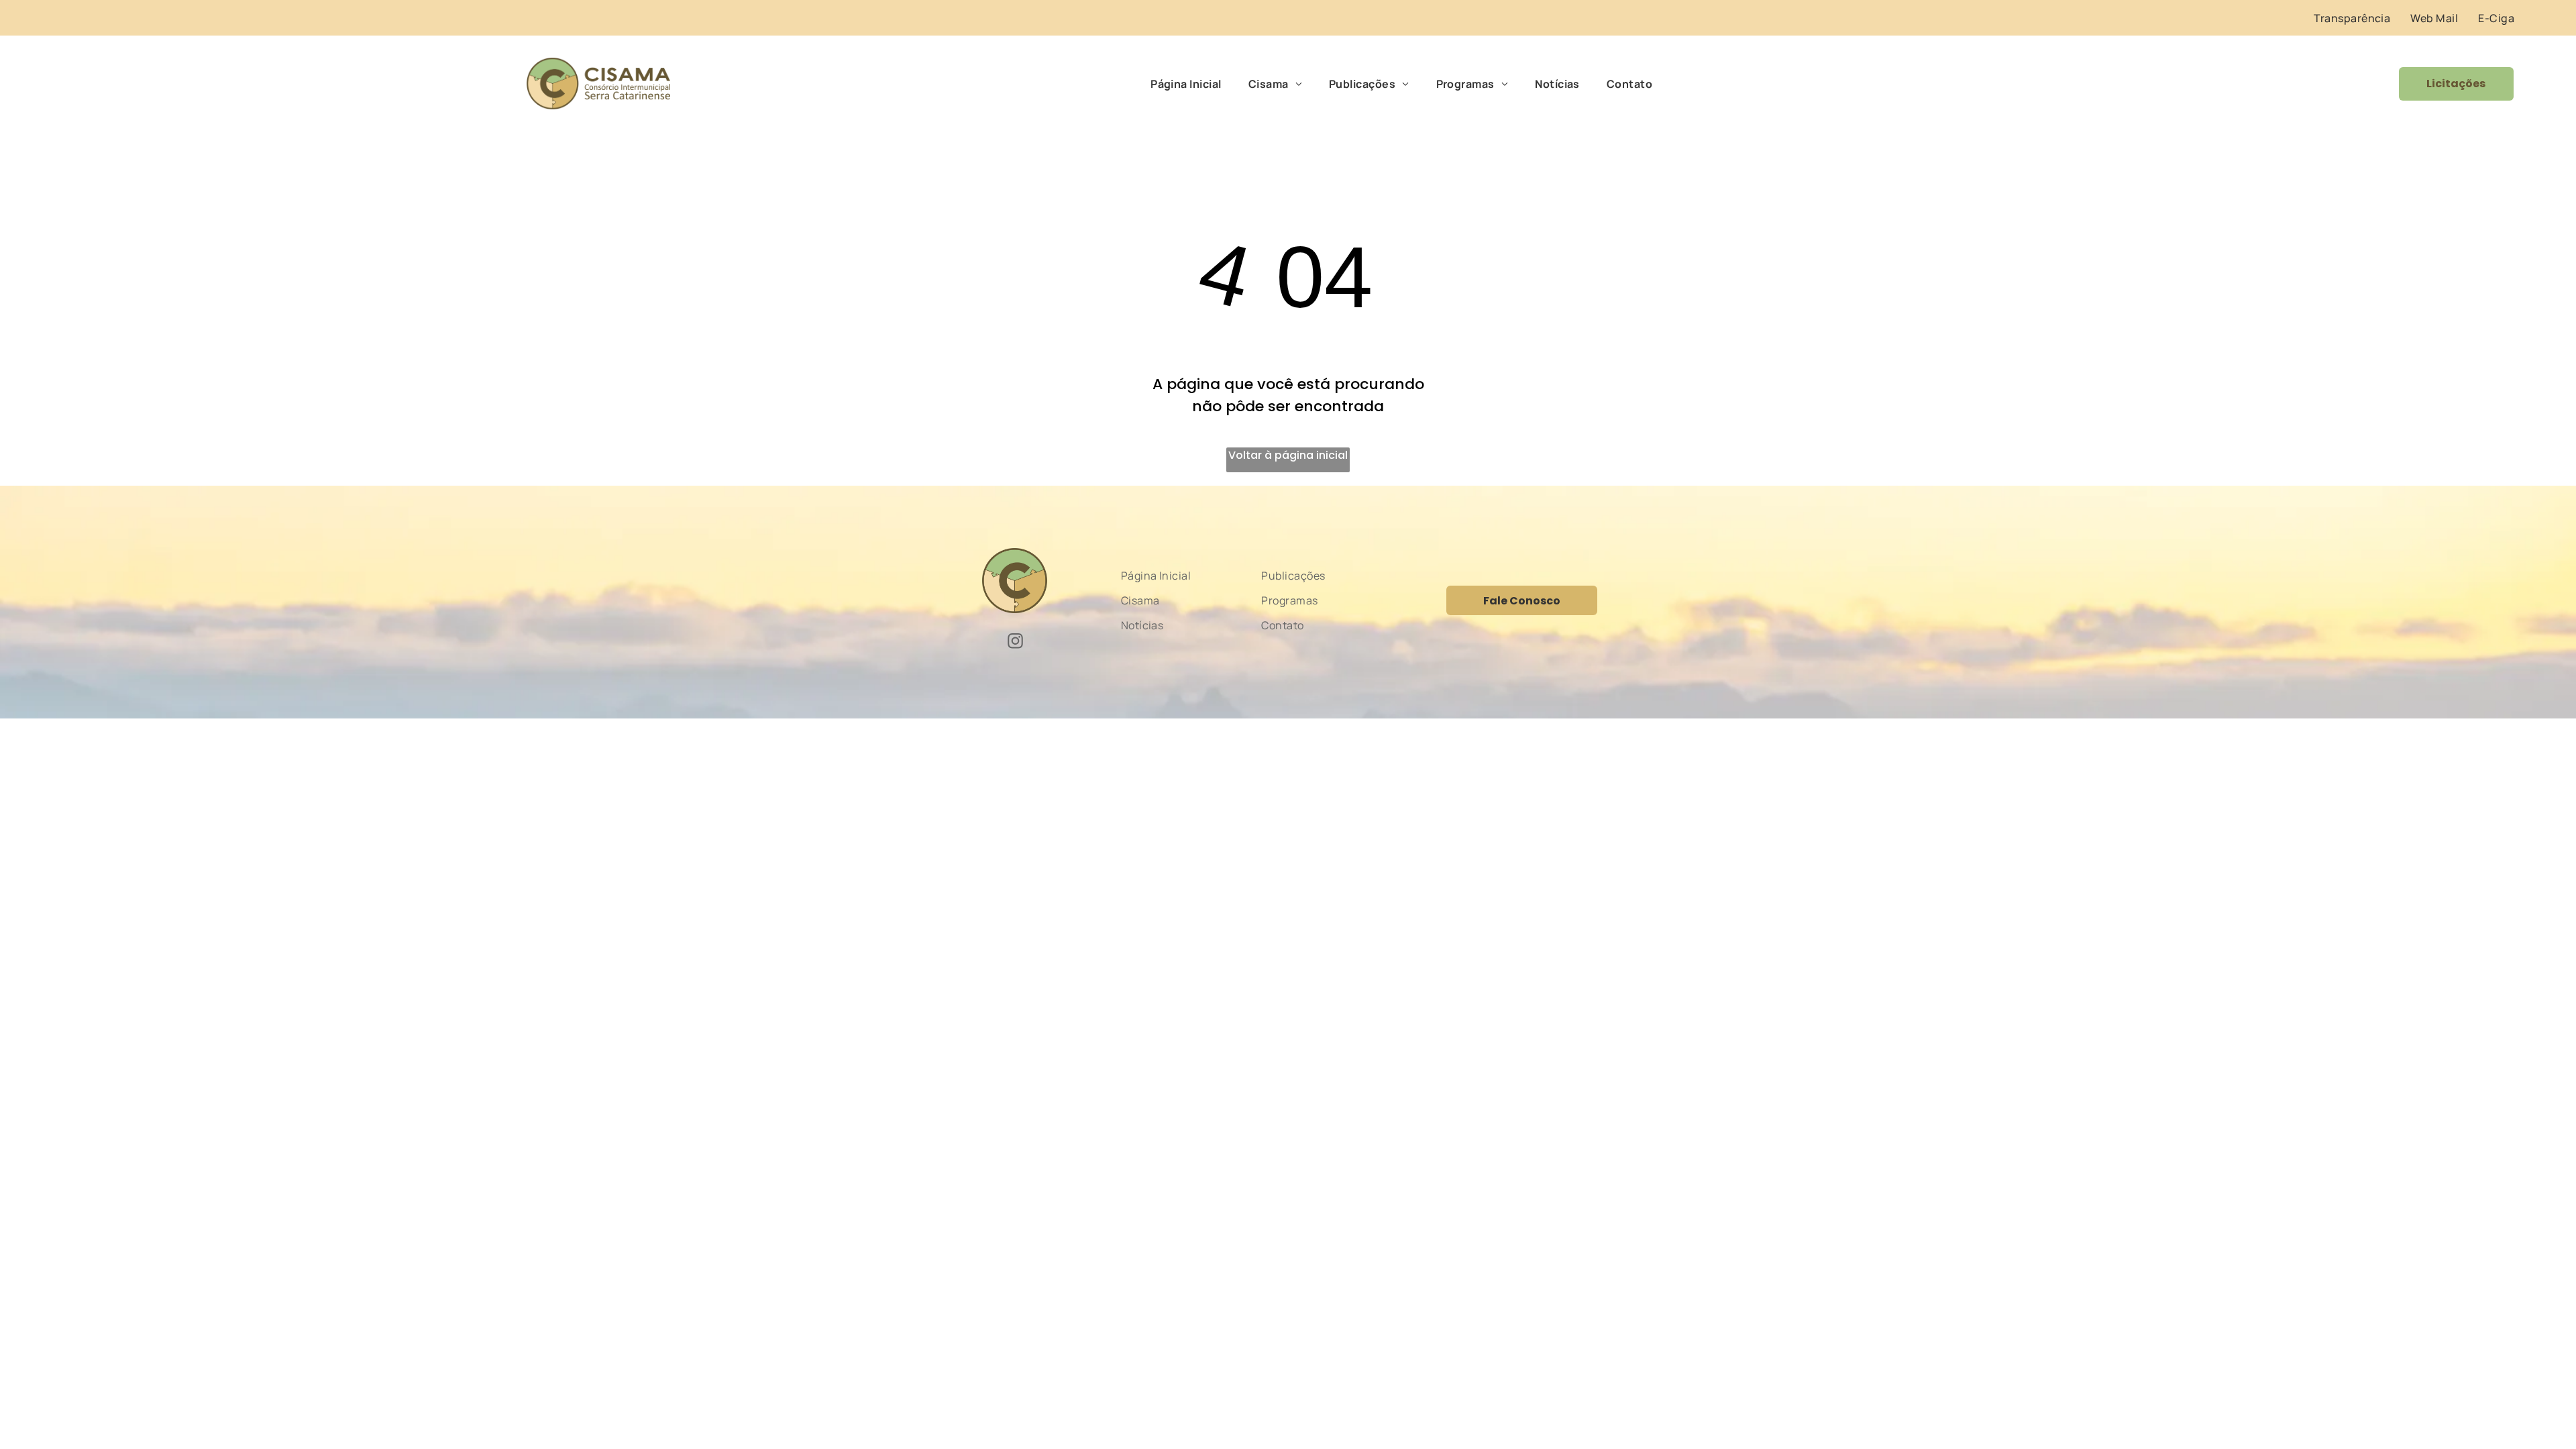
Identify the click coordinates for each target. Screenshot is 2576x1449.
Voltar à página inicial (1288, 455)
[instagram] (1015, 643)
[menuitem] (2352, 18)
